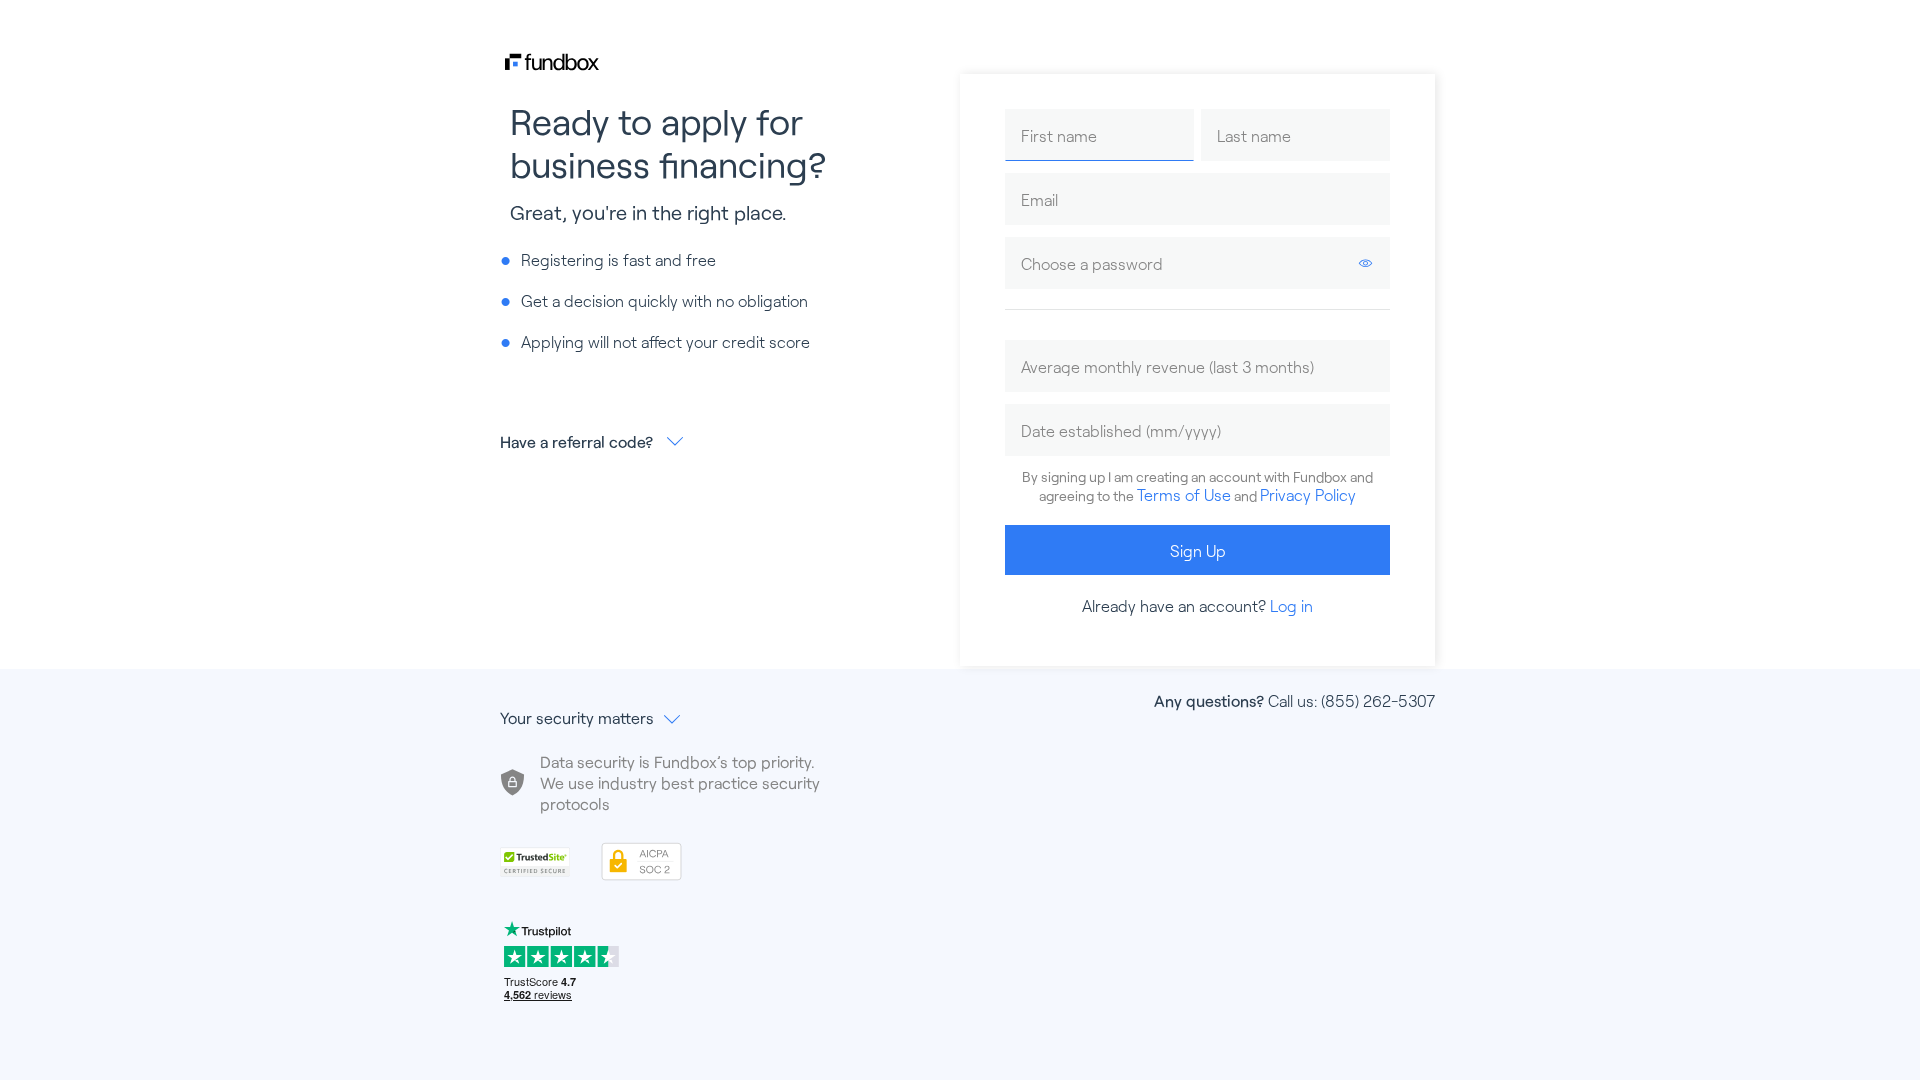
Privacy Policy (1308, 494)
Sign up (1198, 550)
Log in (1291, 605)
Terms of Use (1184, 494)
